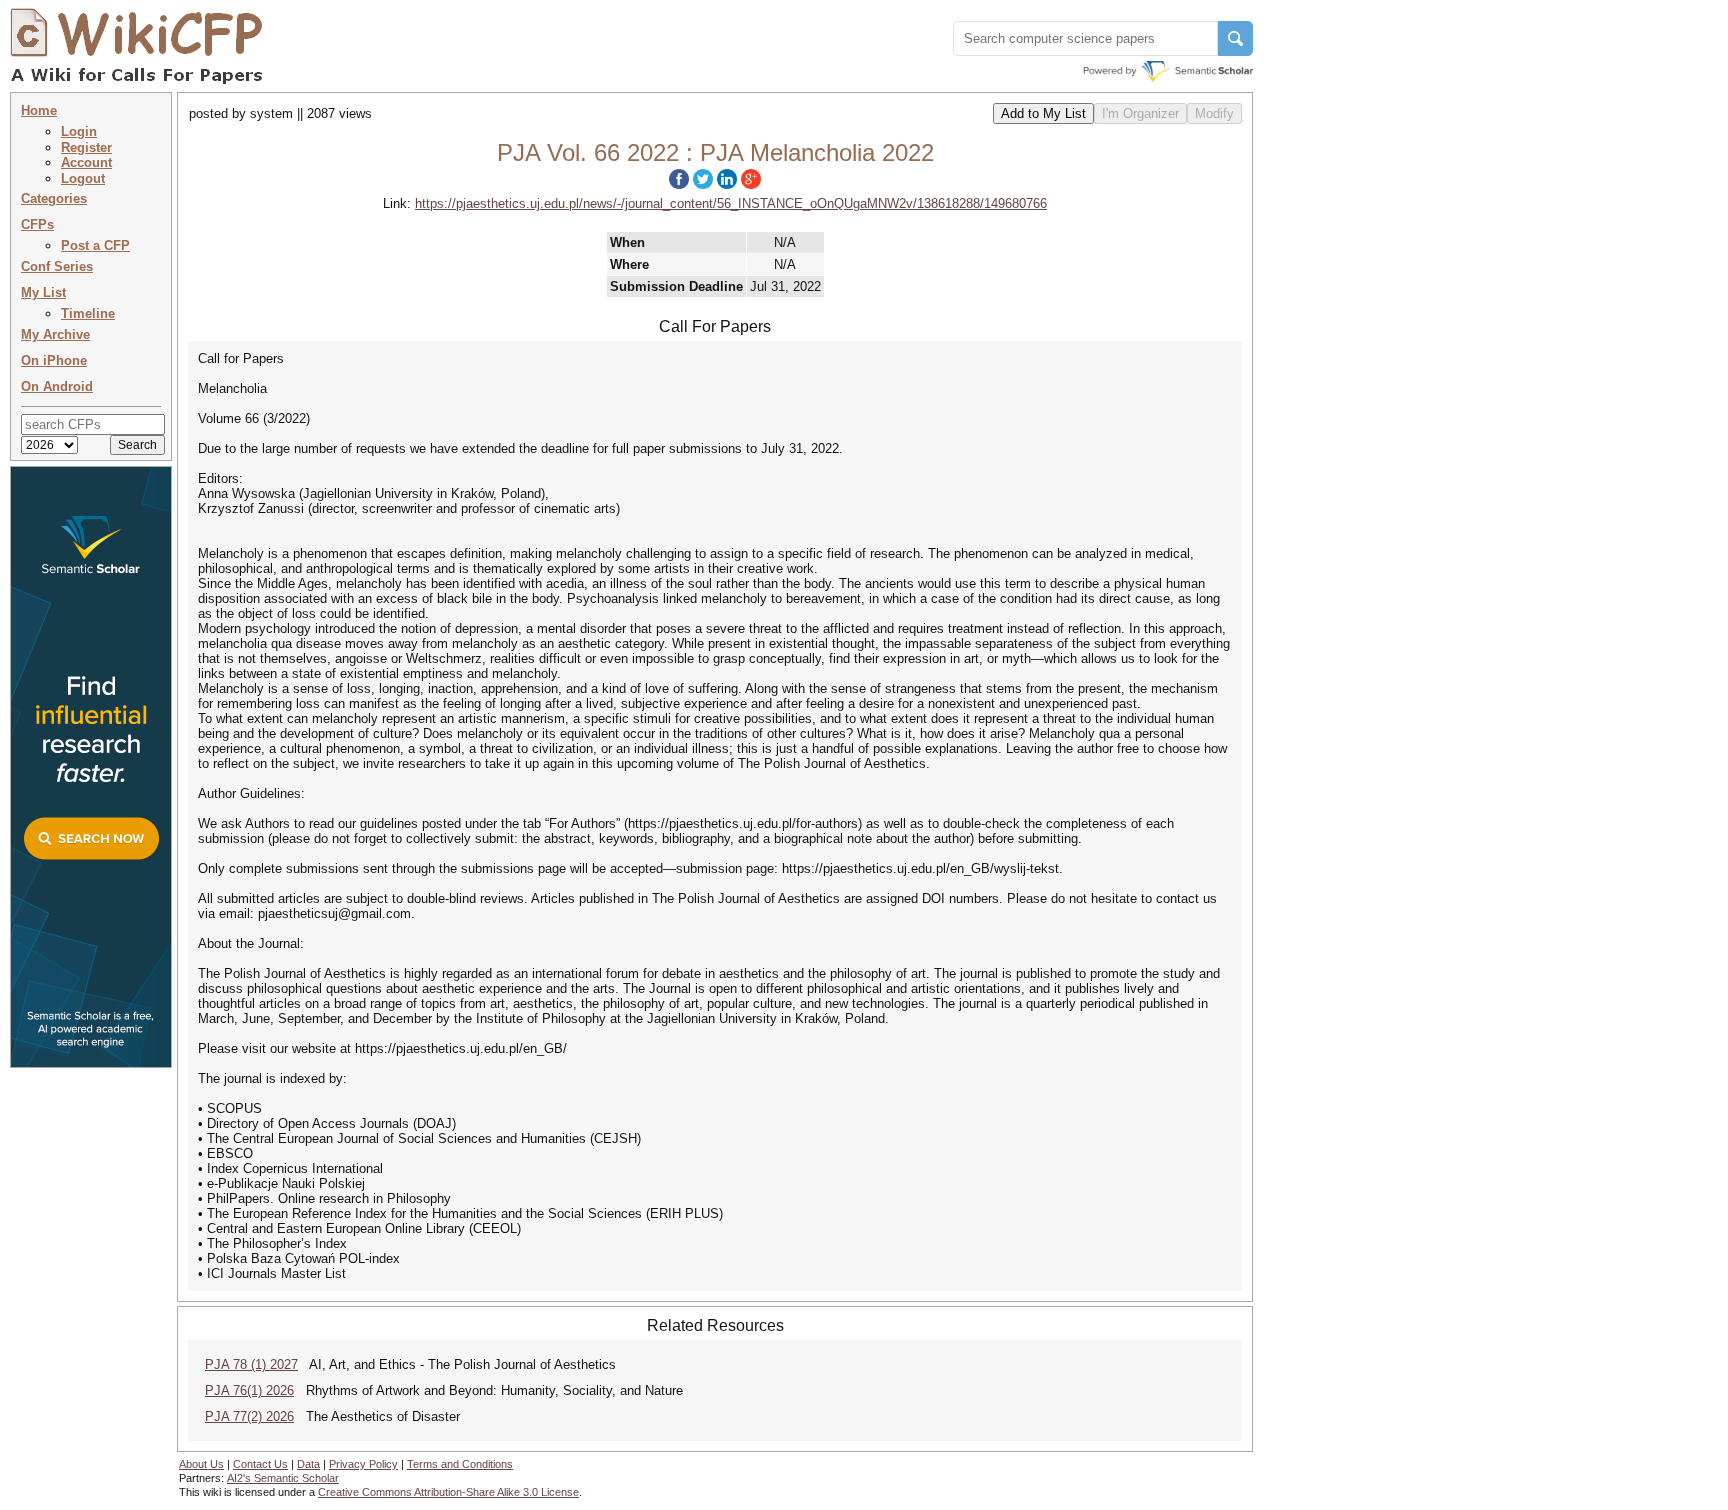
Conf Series (57, 266)
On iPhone (54, 360)
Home (39, 110)
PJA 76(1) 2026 (249, 1390)
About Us (201, 1464)
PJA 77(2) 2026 (249, 1416)
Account (86, 162)
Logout (83, 178)
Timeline (88, 313)
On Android (57, 386)
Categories (54, 198)
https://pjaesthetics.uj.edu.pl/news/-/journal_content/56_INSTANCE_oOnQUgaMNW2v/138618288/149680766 (731, 203)
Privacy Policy (363, 1464)
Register (86, 147)
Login (79, 131)
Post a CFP (95, 245)
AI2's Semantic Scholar (283, 1478)
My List (43, 292)
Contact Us (260, 1464)
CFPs (37, 224)
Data (308, 1464)
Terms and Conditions (460, 1464)
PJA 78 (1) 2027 (251, 1364)
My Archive (55, 334)
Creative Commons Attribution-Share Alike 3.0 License (448, 1492)
